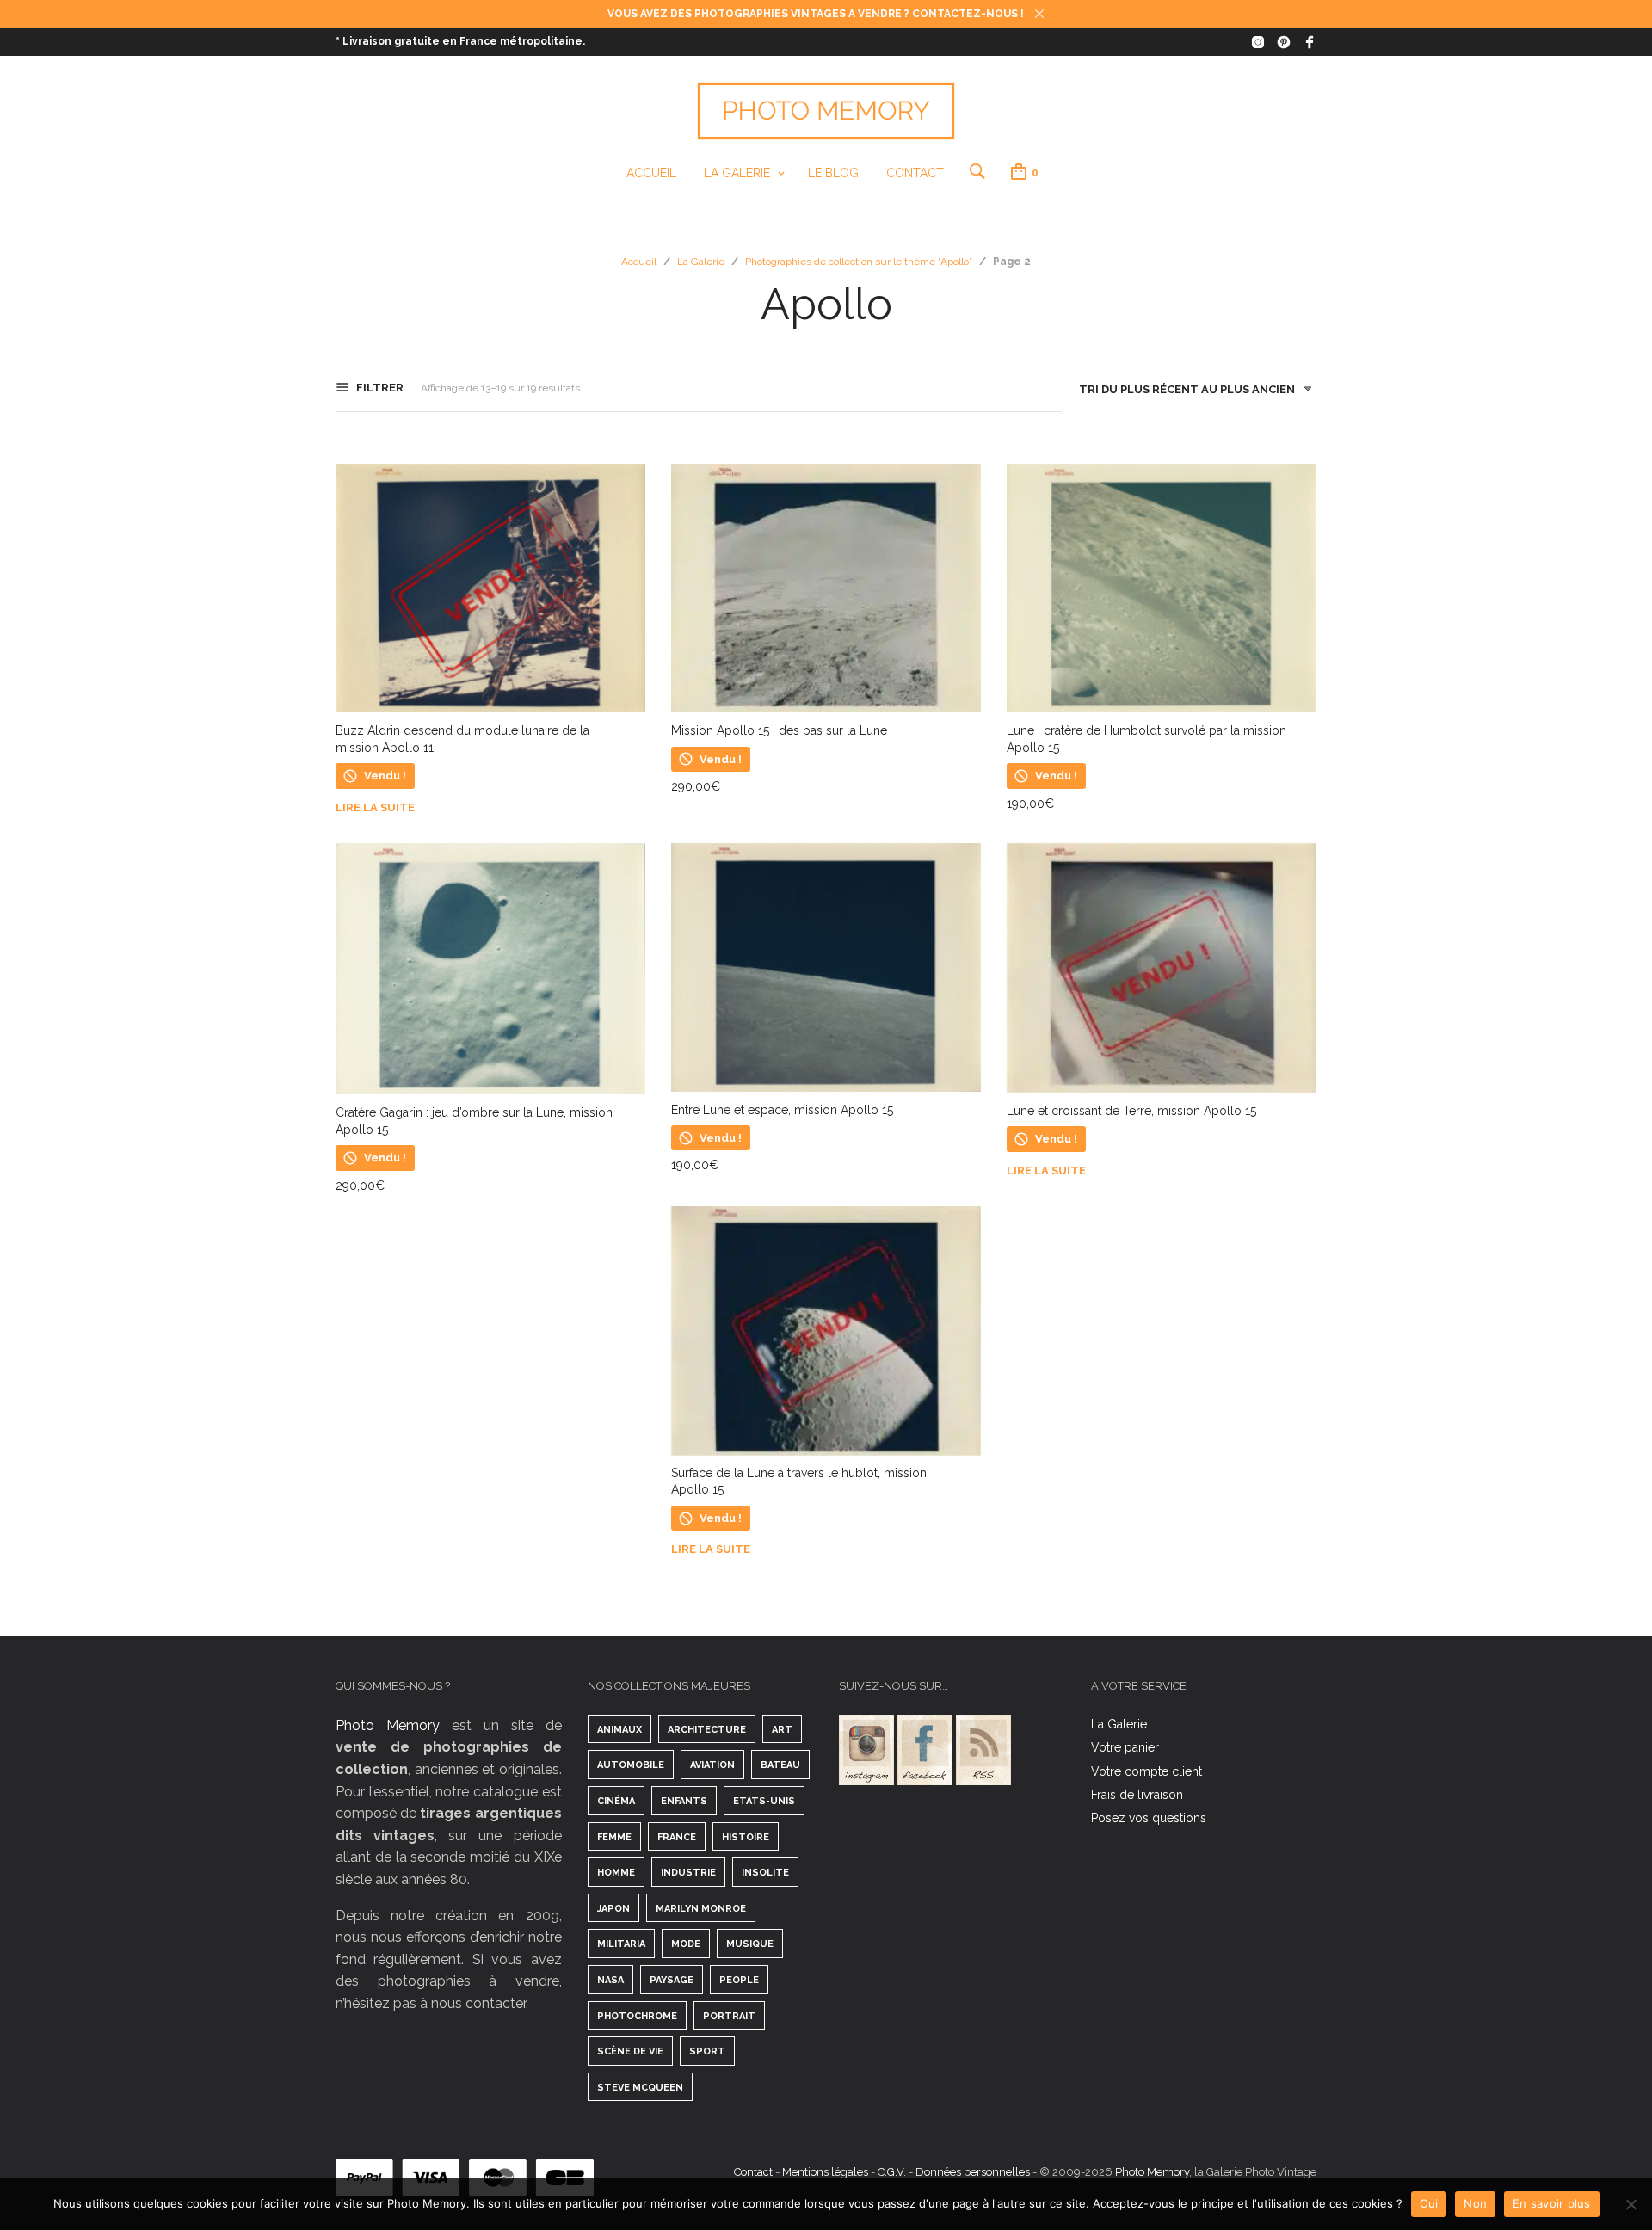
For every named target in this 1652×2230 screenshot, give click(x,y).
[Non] (1630, 2204)
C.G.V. (892, 2172)
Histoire (746, 1837)
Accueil (651, 173)
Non (1475, 2203)
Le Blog (833, 173)
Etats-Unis (764, 1801)
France (677, 1837)
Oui (1429, 2203)
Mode (686, 1944)
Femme (614, 1837)
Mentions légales (825, 2172)
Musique (750, 1944)
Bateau (780, 1765)
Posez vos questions (1149, 1818)
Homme (616, 1873)
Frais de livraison (1137, 1795)
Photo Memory (388, 1725)
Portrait (729, 2016)
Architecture (707, 1730)
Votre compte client (1147, 1771)
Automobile (631, 1765)
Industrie (688, 1873)
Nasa (610, 1980)
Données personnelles (973, 2172)
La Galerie (737, 173)
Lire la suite (375, 807)
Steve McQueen (640, 2088)
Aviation (712, 1765)
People (739, 1980)
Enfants (684, 1801)
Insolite (765, 1873)
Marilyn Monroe (701, 1909)
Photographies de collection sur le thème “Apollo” (859, 262)
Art (782, 1730)
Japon (613, 1909)
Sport (707, 2051)
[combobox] (1189, 393)
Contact (915, 173)
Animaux (619, 1730)
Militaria (621, 1944)
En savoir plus (1552, 2203)
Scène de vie (630, 2051)
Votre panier (1125, 1747)
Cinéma (616, 1801)
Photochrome (637, 2016)
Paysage (672, 1980)
